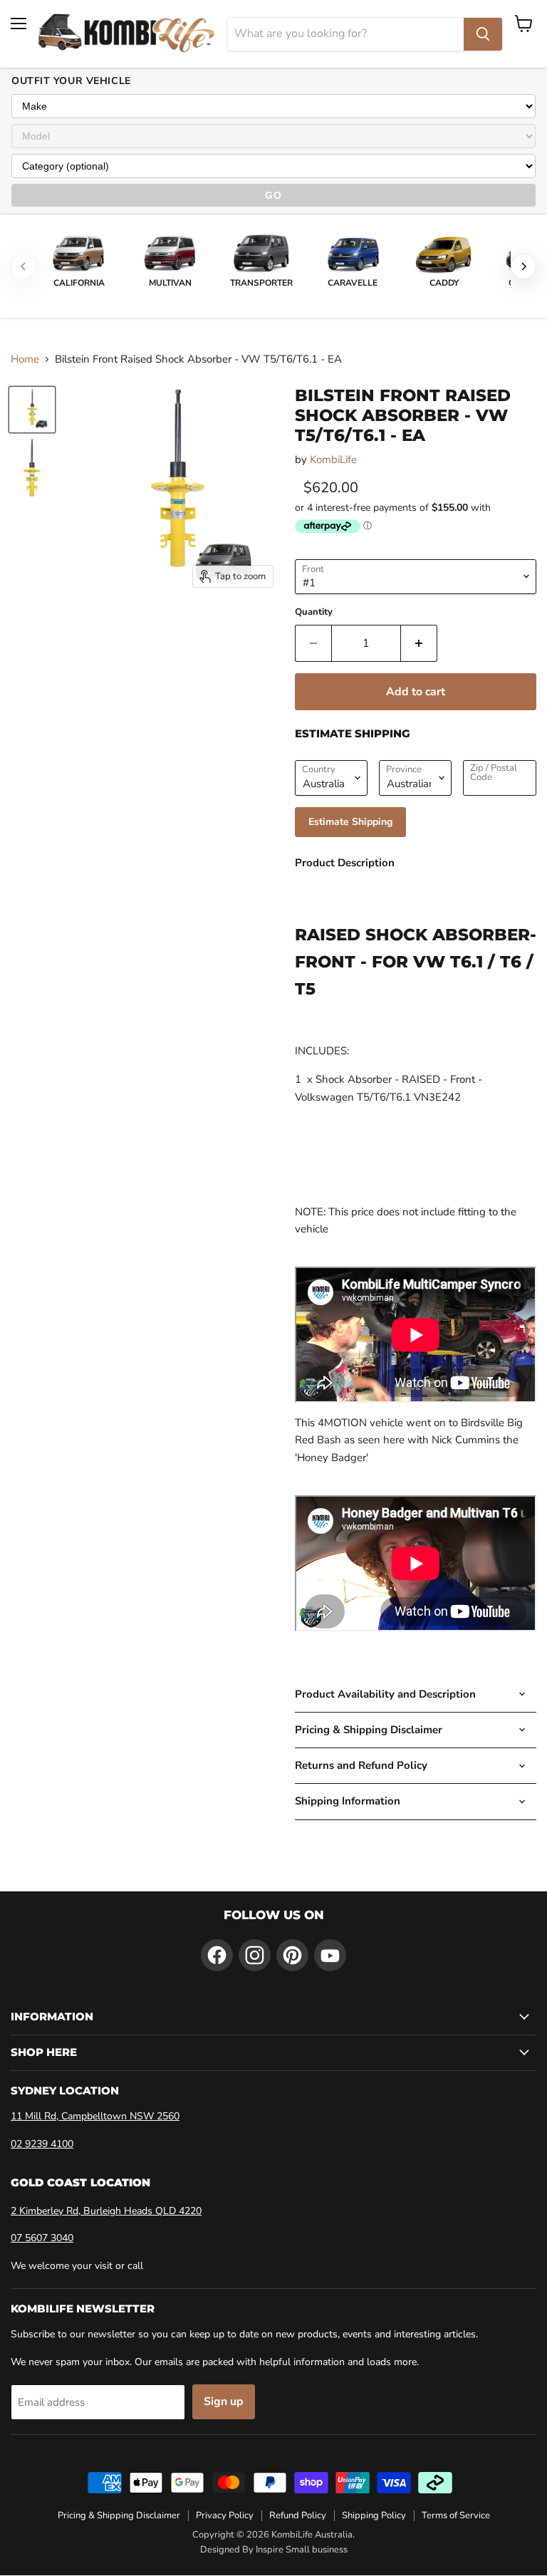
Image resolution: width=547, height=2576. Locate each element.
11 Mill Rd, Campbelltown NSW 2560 (95, 2116)
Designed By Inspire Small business (274, 2550)
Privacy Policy (225, 2515)
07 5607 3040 (42, 2238)
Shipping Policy (374, 2515)
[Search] (483, 34)
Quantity (314, 612)
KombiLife (333, 459)
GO (273, 195)
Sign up (224, 2401)
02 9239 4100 (42, 2144)
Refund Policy (298, 2515)
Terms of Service (456, 2515)
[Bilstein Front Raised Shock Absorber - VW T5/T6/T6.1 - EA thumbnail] (32, 410)
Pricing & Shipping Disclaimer (119, 2515)
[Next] (523, 266)
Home (25, 359)
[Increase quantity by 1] (419, 643)
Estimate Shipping (350, 822)
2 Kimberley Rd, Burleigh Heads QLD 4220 (106, 2211)
